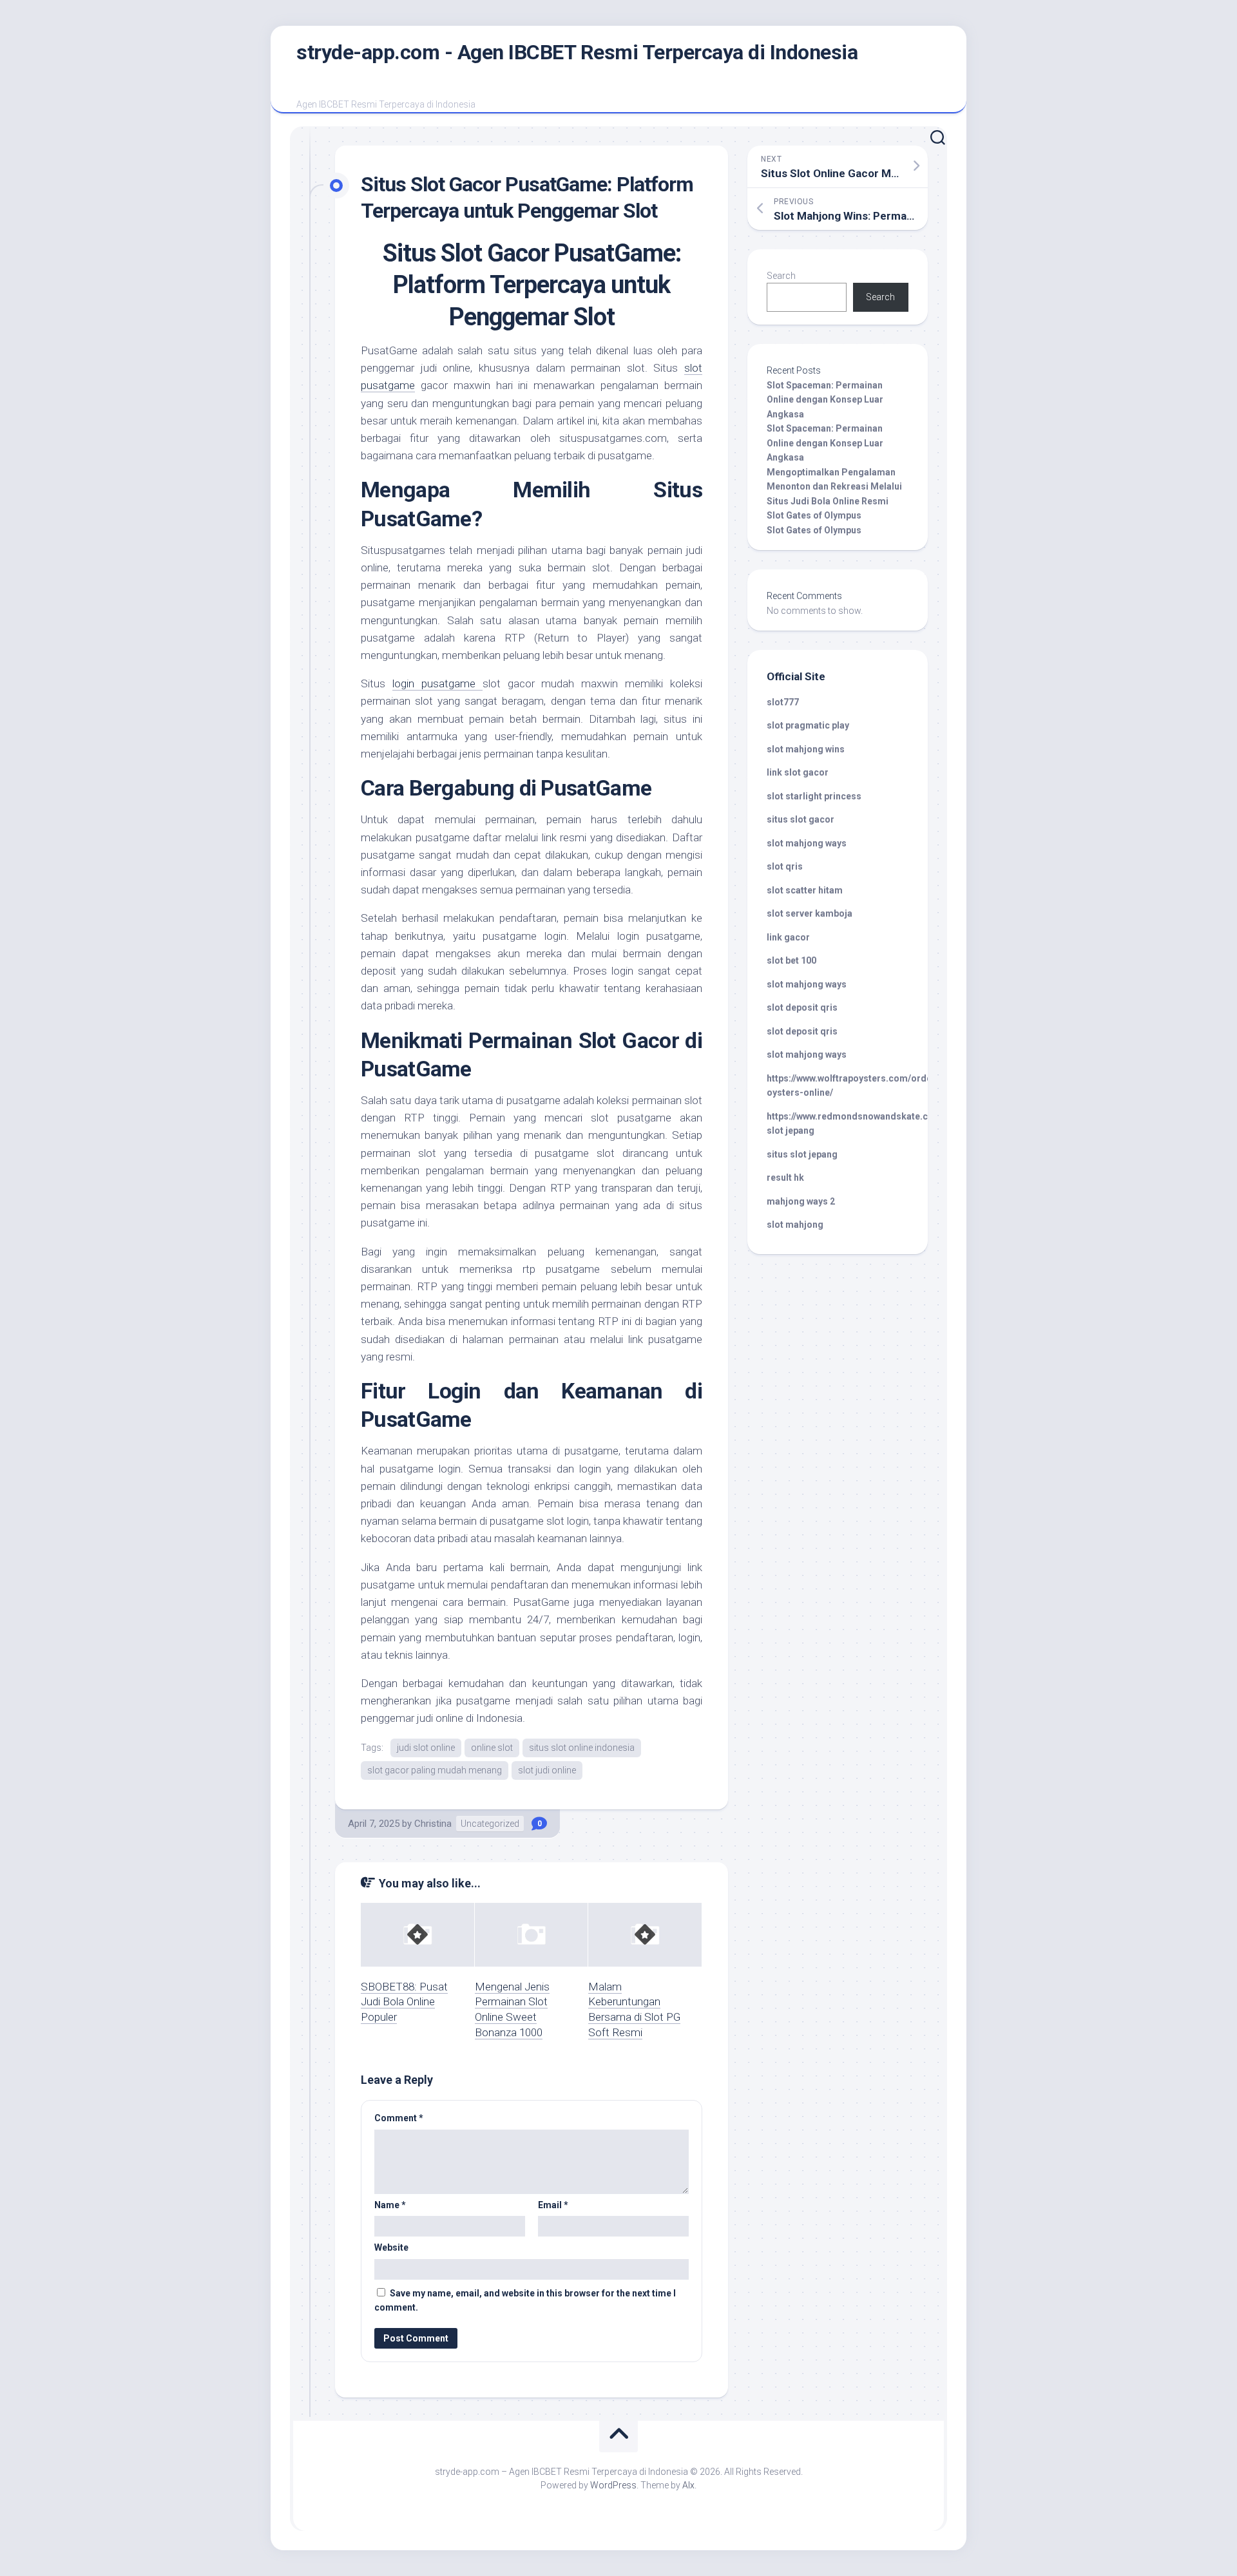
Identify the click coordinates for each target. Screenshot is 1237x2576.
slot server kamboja (810, 913)
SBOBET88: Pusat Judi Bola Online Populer (404, 2002)
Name (390, 2205)
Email (553, 2205)
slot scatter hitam (805, 890)
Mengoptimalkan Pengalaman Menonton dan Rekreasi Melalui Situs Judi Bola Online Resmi (834, 487)
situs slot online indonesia (582, 1748)
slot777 (783, 702)
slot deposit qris (802, 1007)
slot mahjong (795, 1225)
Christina (433, 1824)
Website (391, 2247)
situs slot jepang (802, 1154)
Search (781, 276)
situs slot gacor (801, 819)
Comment (399, 2118)
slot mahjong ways (807, 843)
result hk (785, 1178)
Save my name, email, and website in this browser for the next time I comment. (525, 2301)
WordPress (613, 2485)
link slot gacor (798, 772)
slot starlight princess (814, 796)
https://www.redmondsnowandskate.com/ (856, 1116)
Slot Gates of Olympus (814, 515)
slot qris (785, 866)
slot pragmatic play (808, 725)
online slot (492, 1748)
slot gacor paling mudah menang (435, 1770)
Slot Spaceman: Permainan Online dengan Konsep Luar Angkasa (825, 400)
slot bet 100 (791, 960)
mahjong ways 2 (801, 1201)
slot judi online (547, 1770)
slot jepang (791, 1131)
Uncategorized (490, 1824)
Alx (688, 2485)
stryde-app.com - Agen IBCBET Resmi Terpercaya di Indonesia (577, 52)
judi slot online (426, 1748)
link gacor (788, 937)
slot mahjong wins (806, 749)
